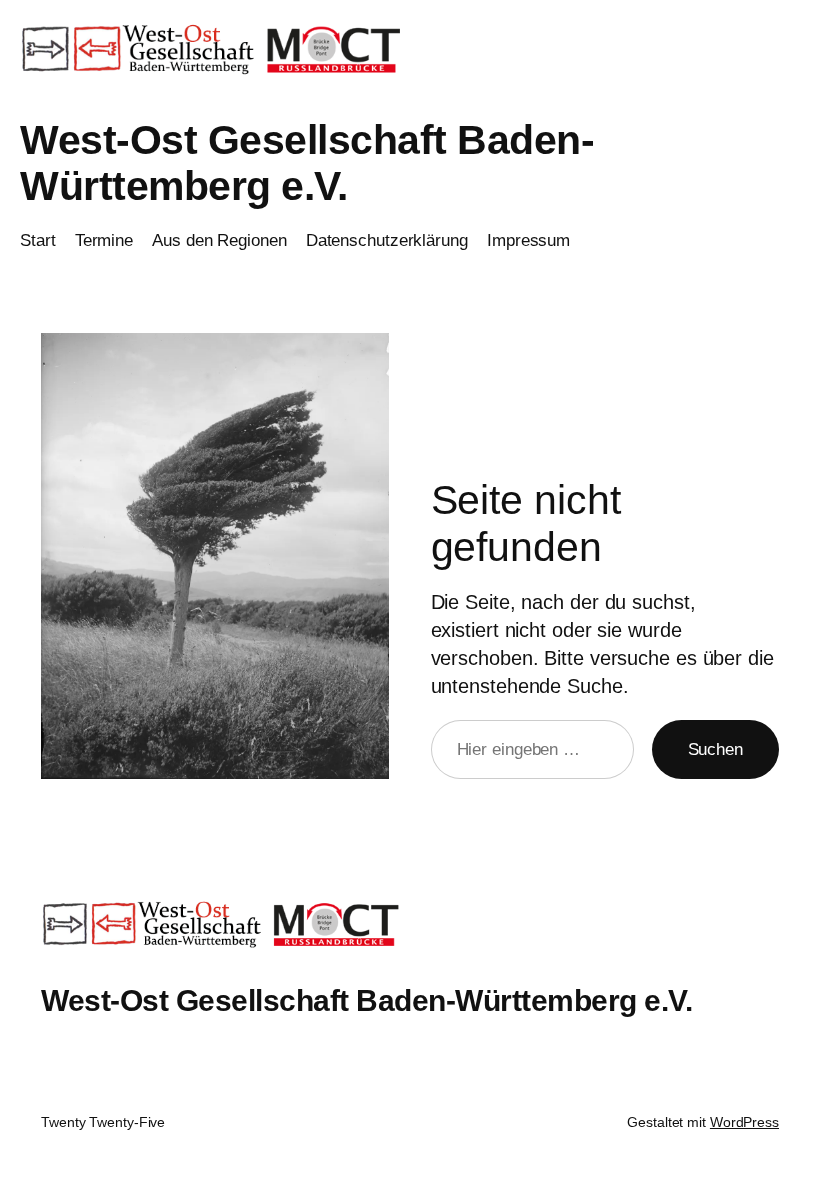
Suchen (715, 749)
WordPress (744, 1122)
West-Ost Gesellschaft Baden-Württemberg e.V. (307, 163)
